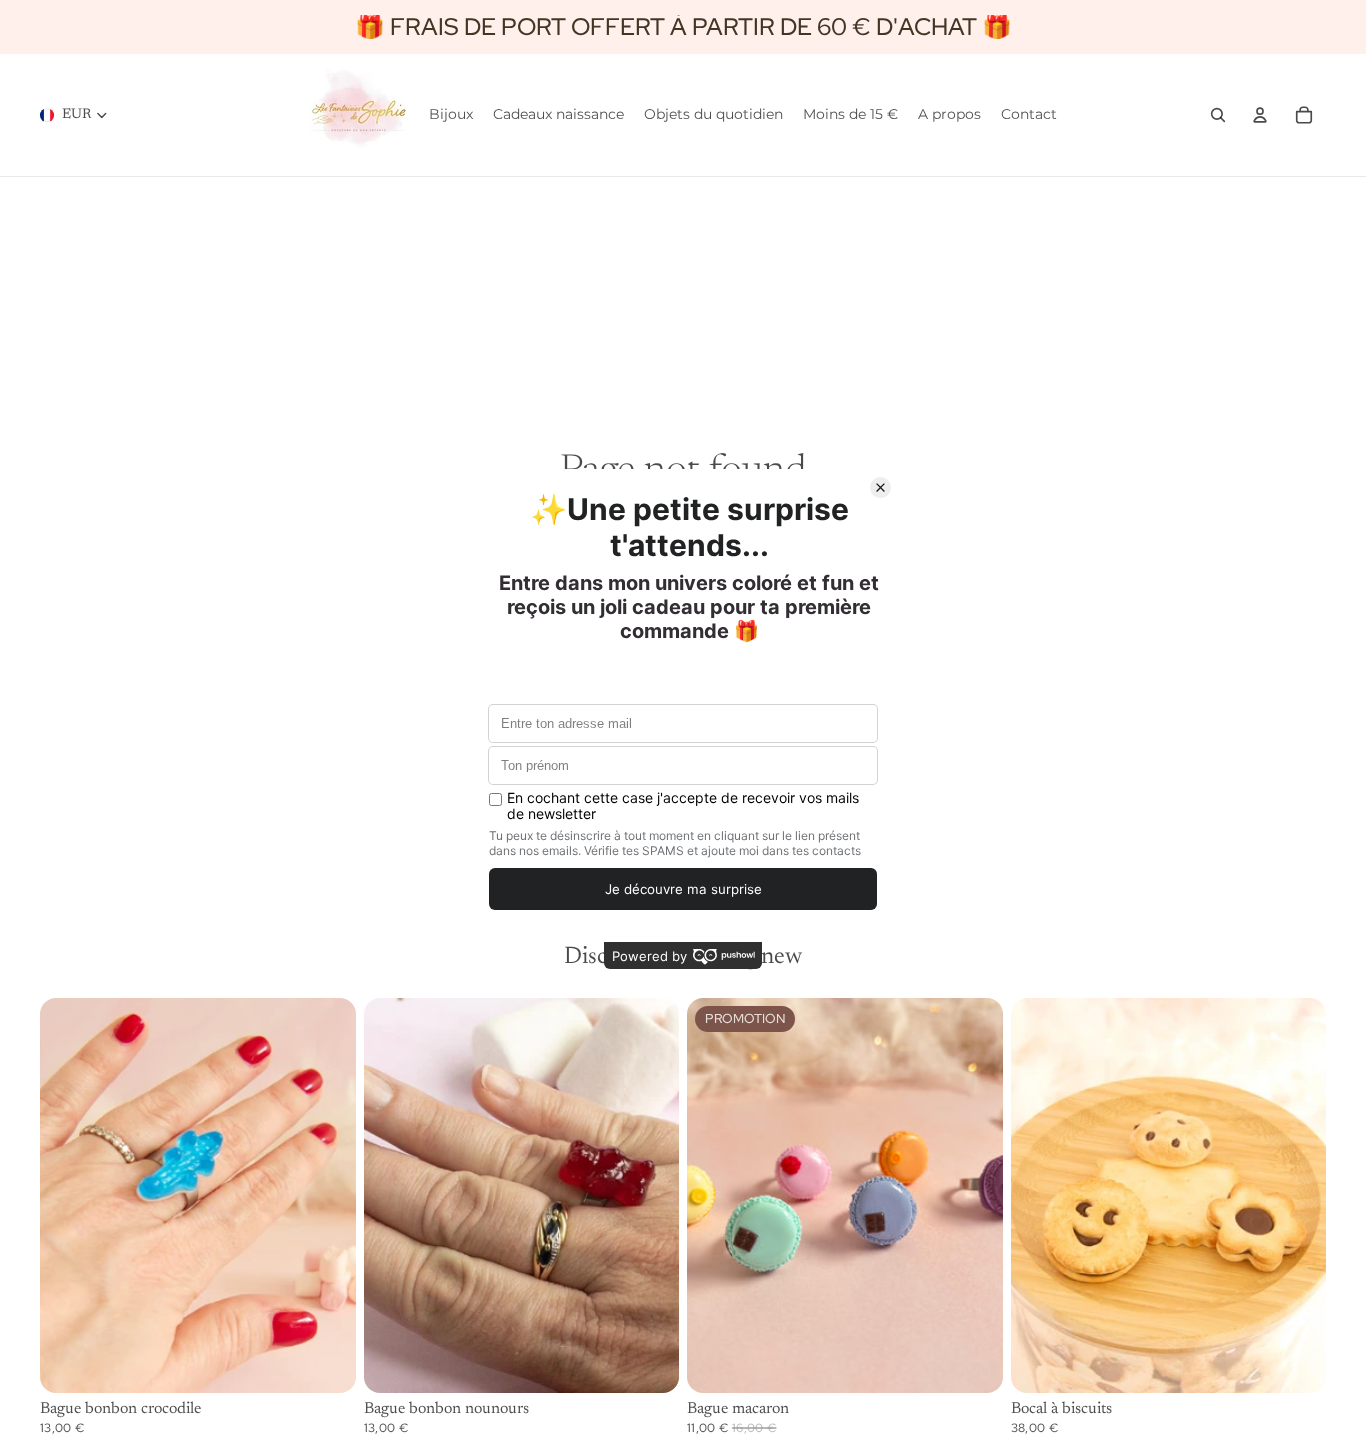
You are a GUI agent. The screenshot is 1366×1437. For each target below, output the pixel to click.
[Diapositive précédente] (70, 1195)
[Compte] (1260, 115)
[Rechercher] (1218, 115)
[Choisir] (325, 1362)
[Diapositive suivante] (326, 1195)
